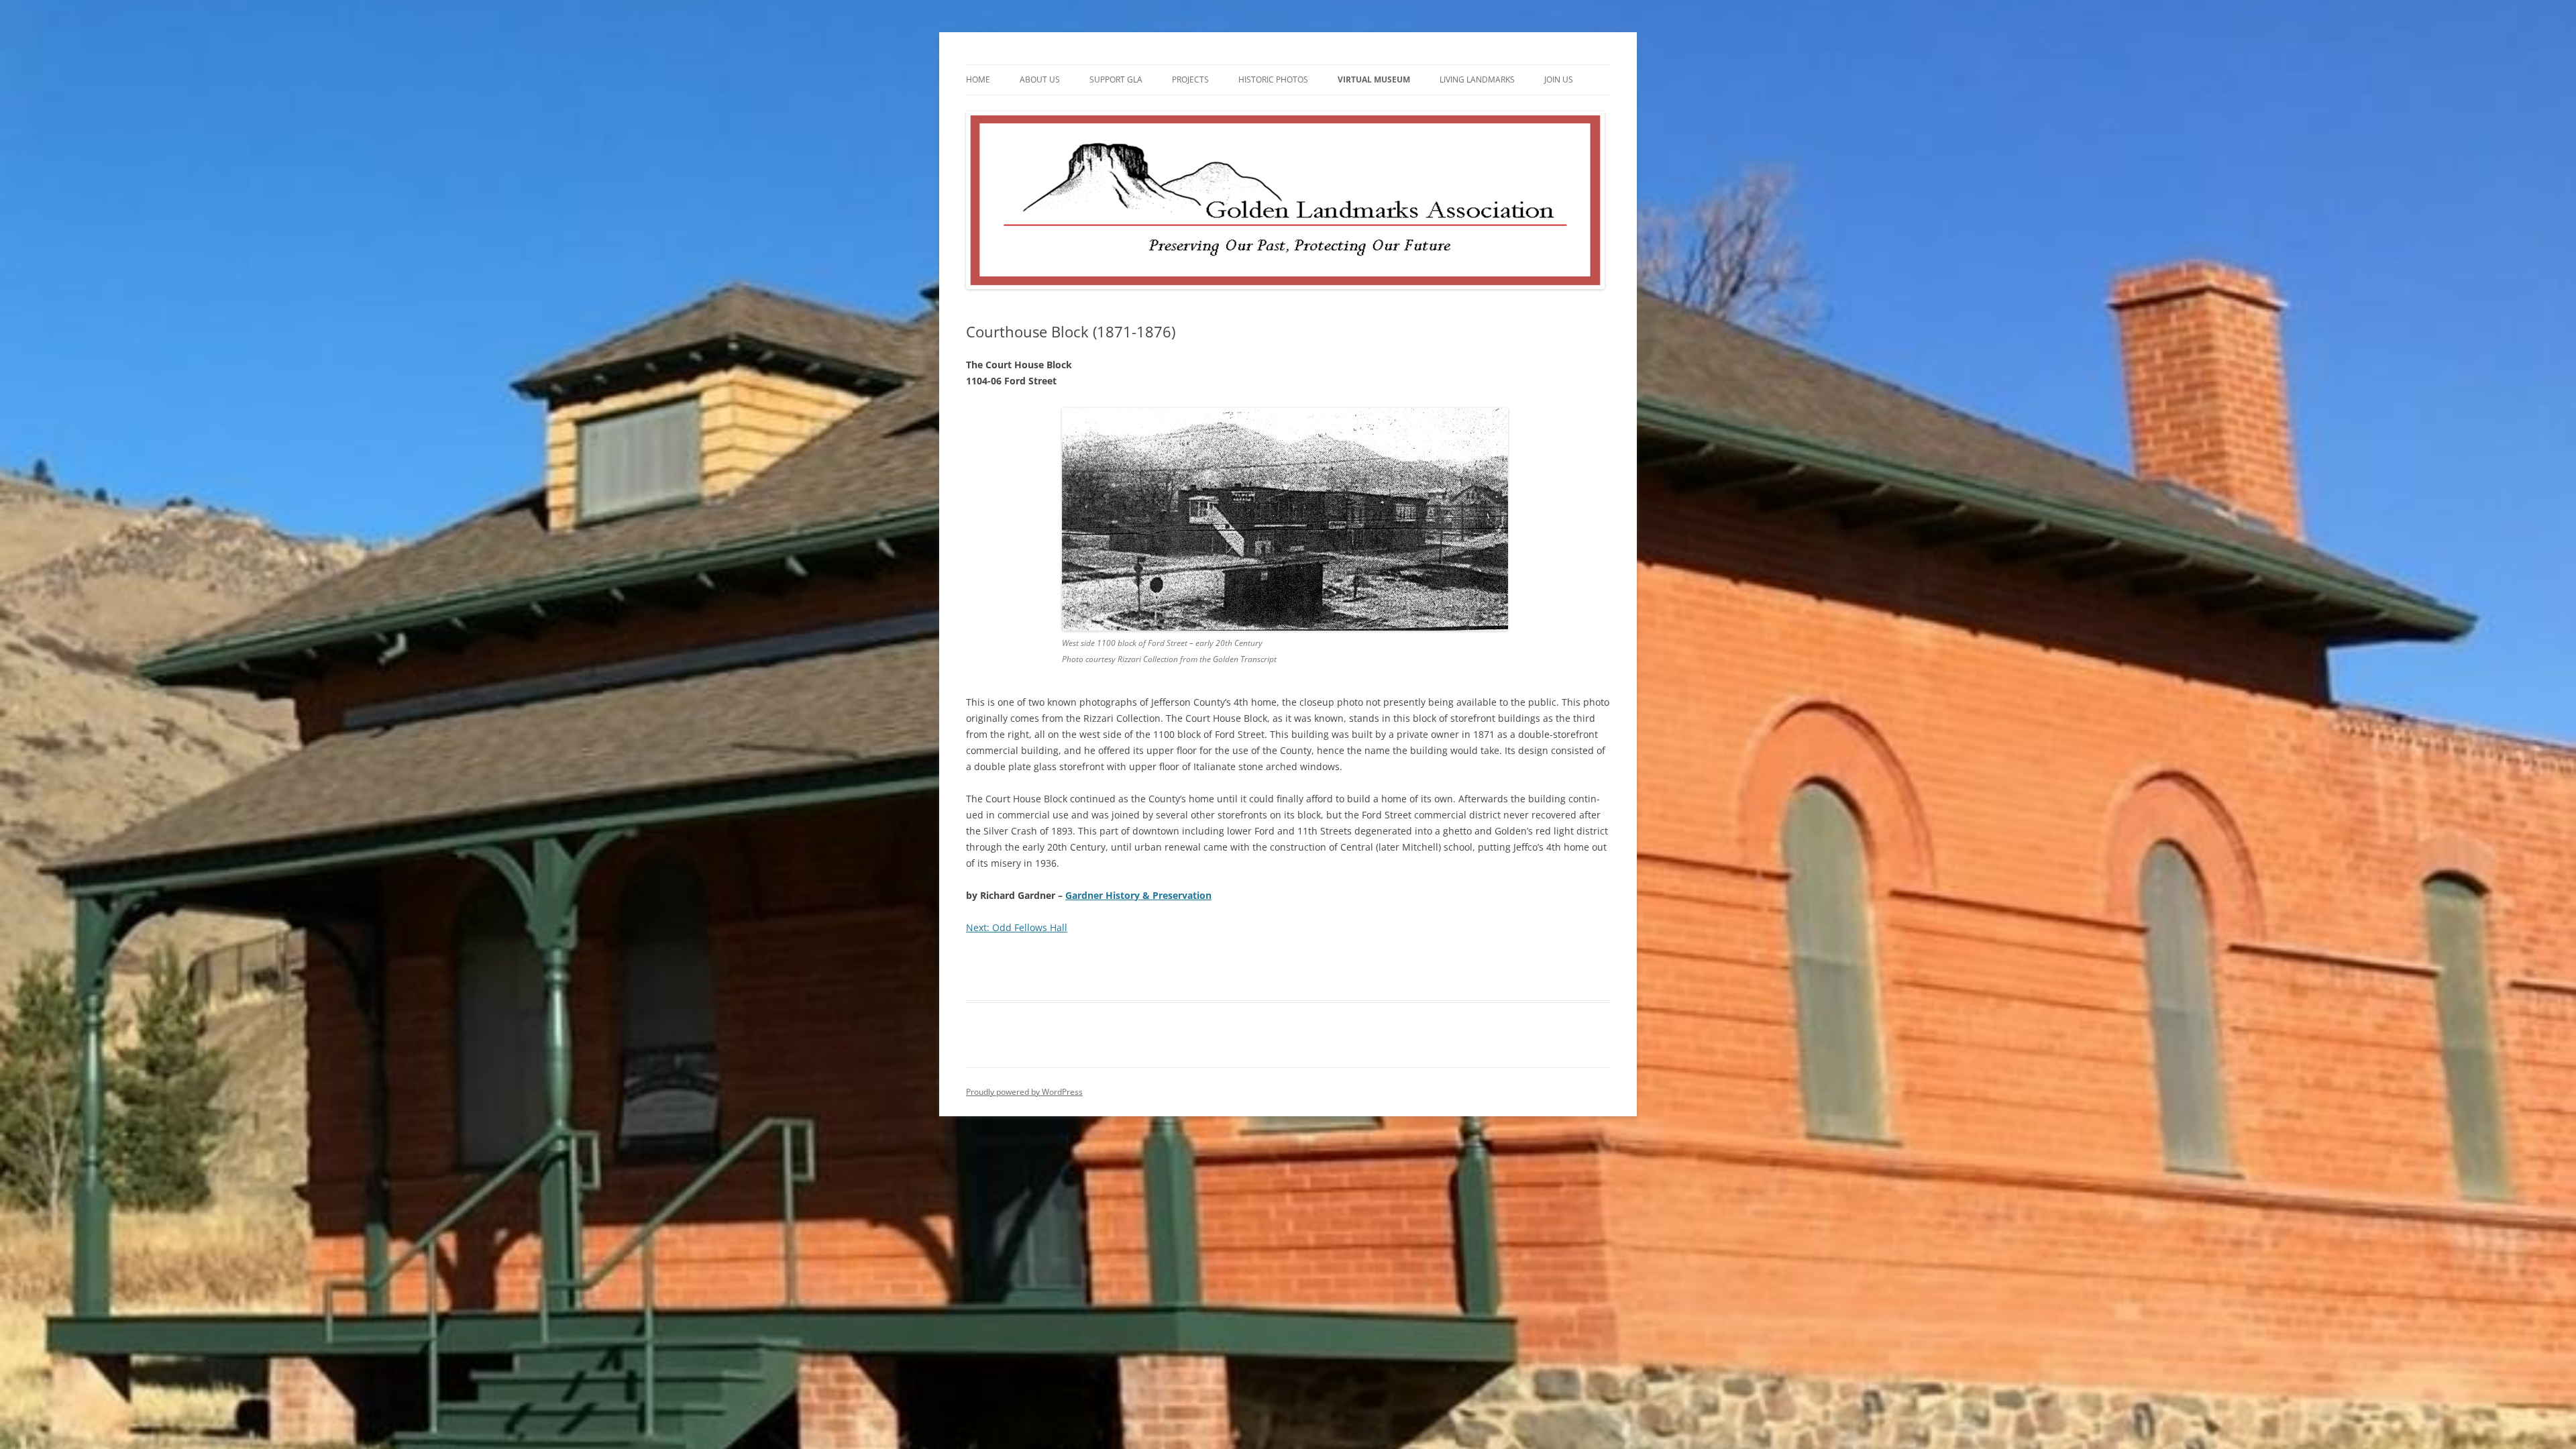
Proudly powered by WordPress (1024, 1092)
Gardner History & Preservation (1138, 895)
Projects (1190, 79)
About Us (1040, 79)
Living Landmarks (1477, 79)
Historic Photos (1273, 79)
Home (978, 79)
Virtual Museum (1374, 79)
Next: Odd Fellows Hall (1017, 927)
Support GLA (1116, 79)
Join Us (1559, 79)
